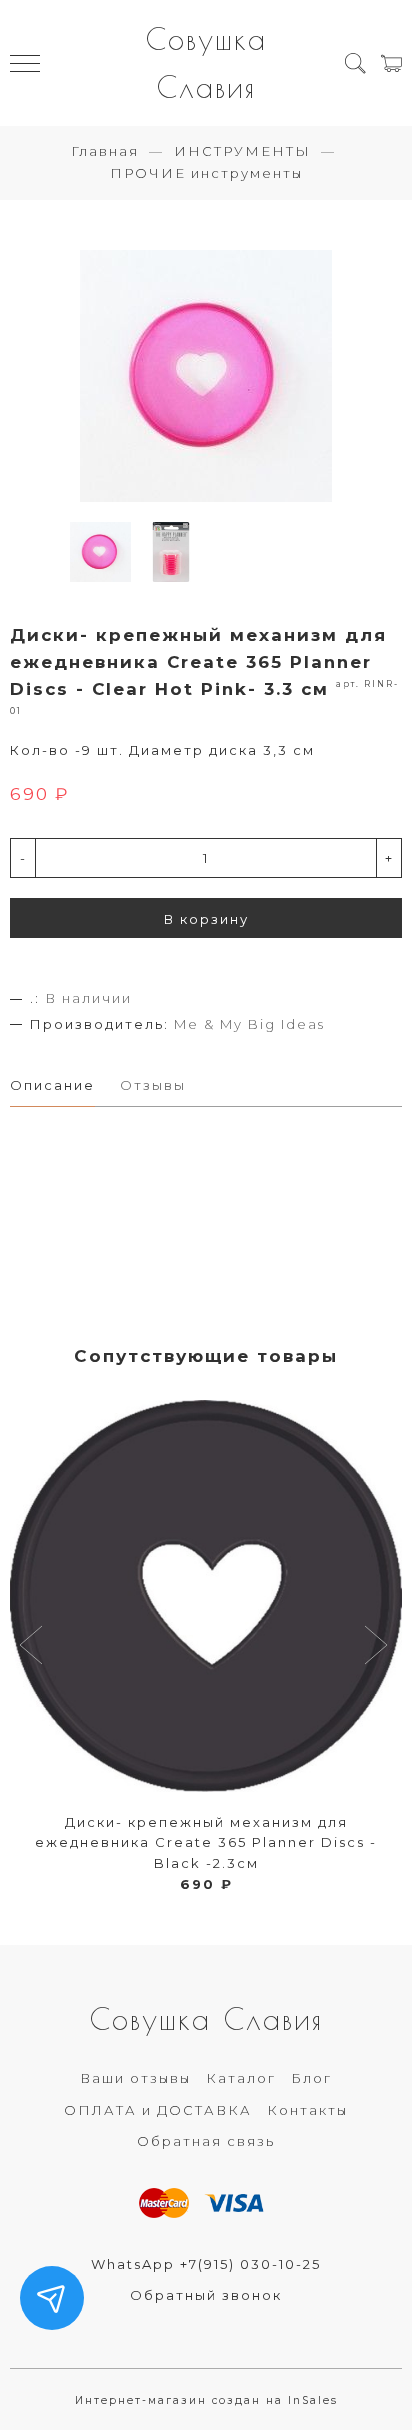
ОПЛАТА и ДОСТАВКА (158, 2110)
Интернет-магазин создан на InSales (206, 2400)
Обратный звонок (206, 2295)
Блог (311, 2078)
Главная (105, 151)
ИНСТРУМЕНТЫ (242, 151)
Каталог (241, 2078)
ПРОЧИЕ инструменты (206, 173)
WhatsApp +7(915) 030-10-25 (206, 2264)
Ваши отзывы (135, 2078)
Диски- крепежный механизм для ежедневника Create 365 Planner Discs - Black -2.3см (206, 1843)
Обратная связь (206, 2141)
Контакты (307, 2110)
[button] (33, 1647)
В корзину (206, 919)
